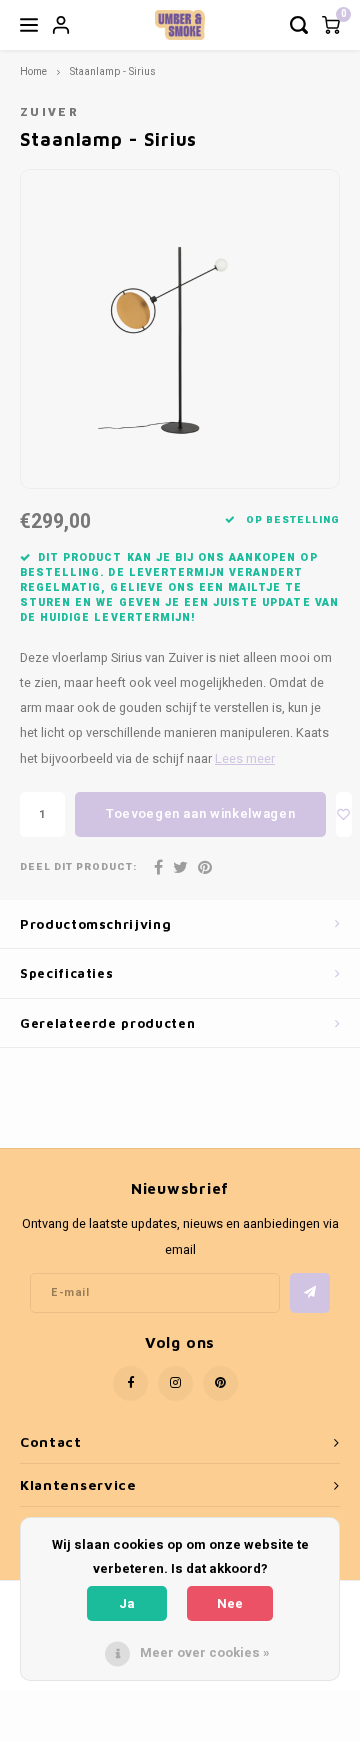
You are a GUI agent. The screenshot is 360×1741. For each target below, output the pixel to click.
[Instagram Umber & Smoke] (175, 1383)
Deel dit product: (78, 867)
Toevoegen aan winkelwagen (200, 813)
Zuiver (49, 112)
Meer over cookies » (205, 1652)
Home (33, 71)
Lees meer (245, 759)
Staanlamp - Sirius (113, 71)
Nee (230, 1603)
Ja (127, 1603)
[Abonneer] (310, 1293)
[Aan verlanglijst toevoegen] (344, 814)
